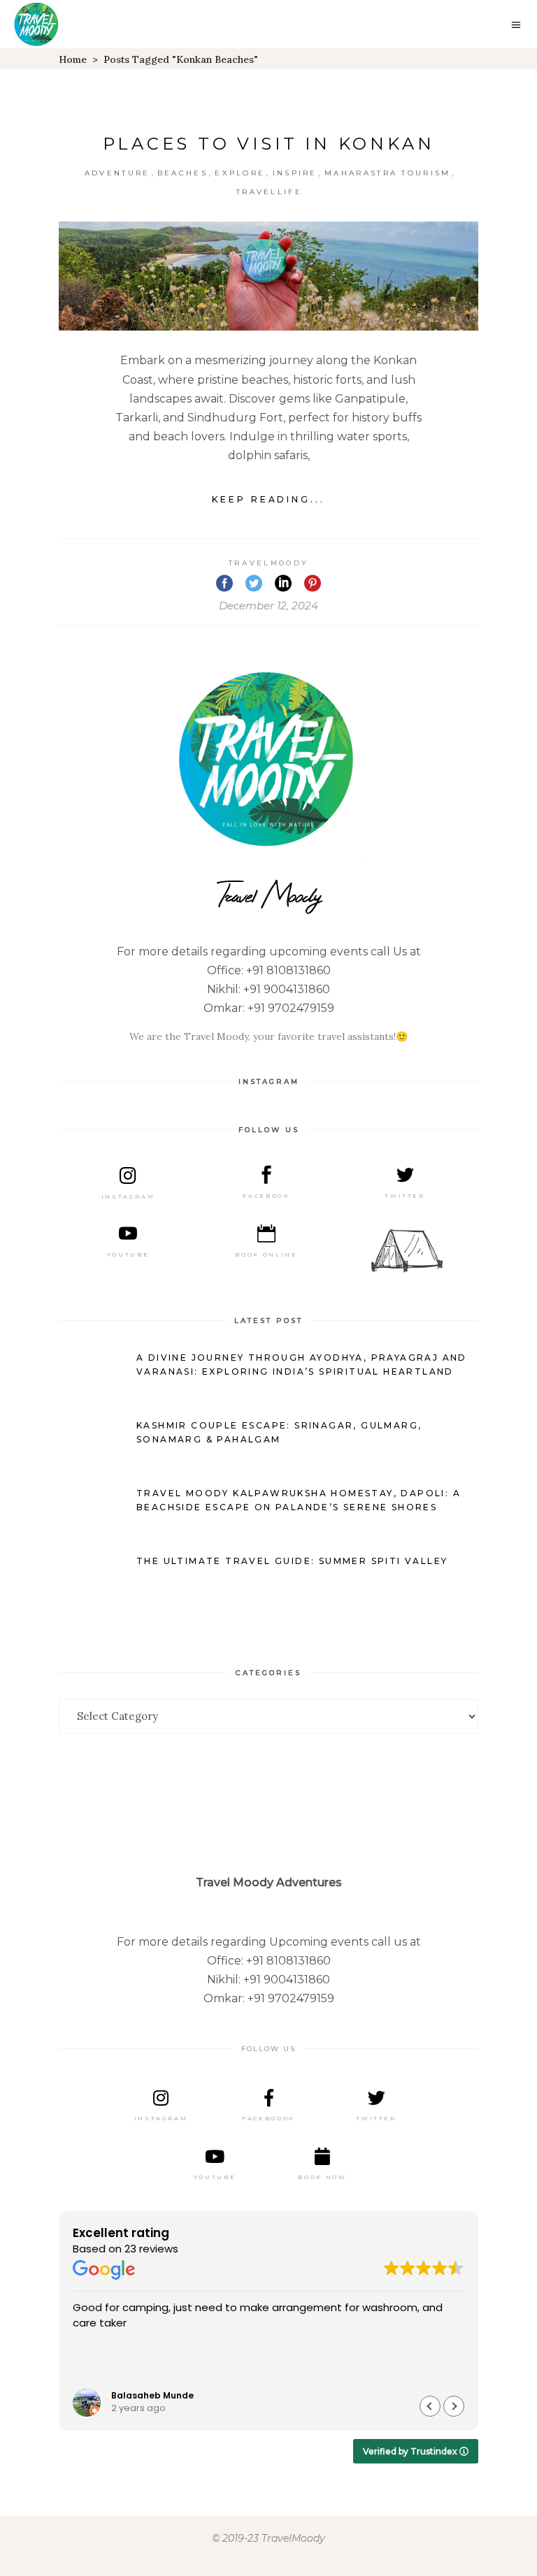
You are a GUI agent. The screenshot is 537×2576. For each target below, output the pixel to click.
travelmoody (268, 563)
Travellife (269, 192)
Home (73, 59)
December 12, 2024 (268, 606)
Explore (240, 173)
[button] (454, 2406)
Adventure (117, 173)
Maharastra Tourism (387, 173)
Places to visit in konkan (269, 144)
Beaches (182, 173)
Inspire (295, 173)
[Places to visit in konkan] (268, 276)
